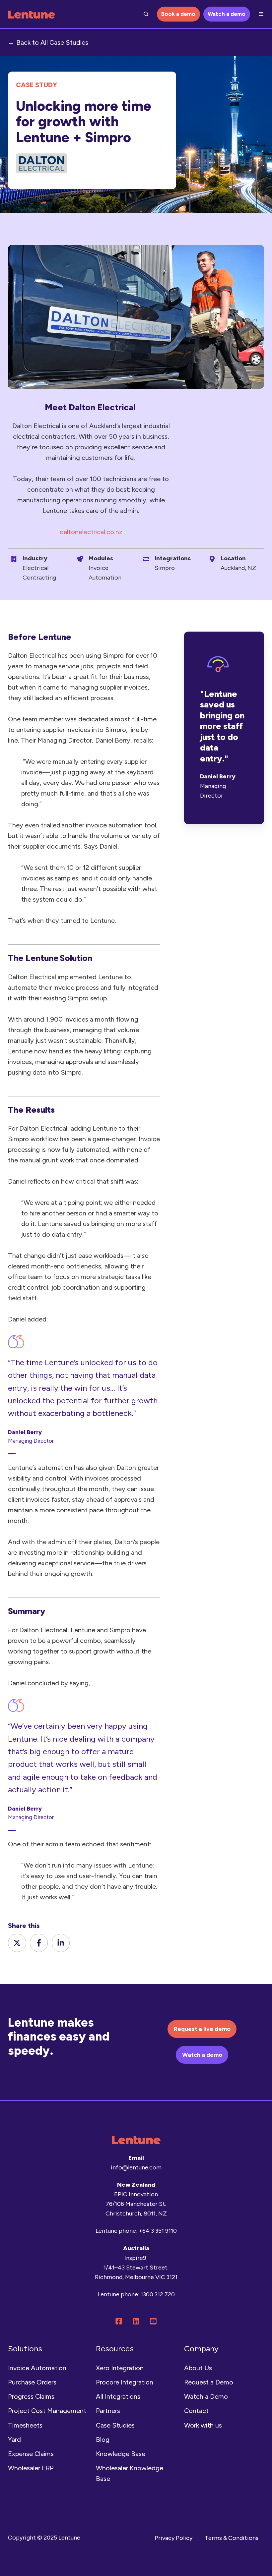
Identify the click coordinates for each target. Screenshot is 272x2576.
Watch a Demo (206, 2396)
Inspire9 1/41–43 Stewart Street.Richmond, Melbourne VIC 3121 (136, 2268)
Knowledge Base (121, 2454)
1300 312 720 (158, 2294)
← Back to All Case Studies (48, 42)
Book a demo (178, 14)
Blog (103, 2439)
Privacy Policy (173, 2538)
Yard (14, 2439)
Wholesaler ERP (31, 2468)
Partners (108, 2411)
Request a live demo (202, 2029)
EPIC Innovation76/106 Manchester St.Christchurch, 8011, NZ (136, 2204)
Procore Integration (125, 2382)
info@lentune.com (136, 2167)
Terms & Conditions (232, 2538)
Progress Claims (31, 2396)
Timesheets (25, 2425)
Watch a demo (227, 14)
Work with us (203, 2425)
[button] (146, 14)
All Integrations (118, 2396)
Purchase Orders (32, 2382)
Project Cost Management (47, 2411)
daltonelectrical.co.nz (91, 532)
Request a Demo (209, 2382)
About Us (198, 2368)
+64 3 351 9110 (158, 2231)
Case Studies (115, 2425)
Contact (196, 2411)
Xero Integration (120, 2368)
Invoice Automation (37, 2368)
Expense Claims (31, 2454)
